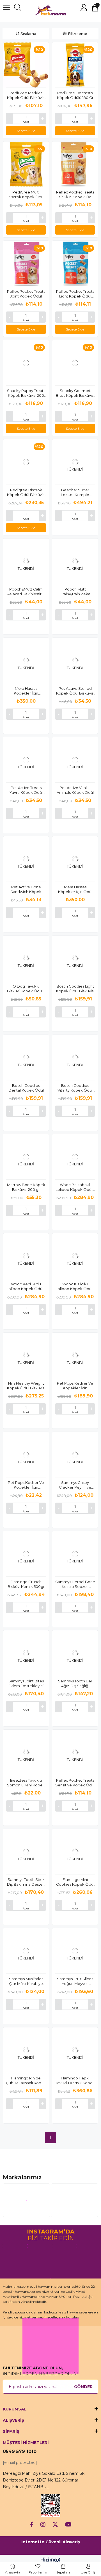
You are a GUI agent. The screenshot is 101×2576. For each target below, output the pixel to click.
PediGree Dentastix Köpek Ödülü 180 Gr (75, 95)
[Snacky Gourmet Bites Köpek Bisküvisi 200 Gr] (75, 363)
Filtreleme (78, 34)
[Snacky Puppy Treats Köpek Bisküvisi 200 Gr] (26, 363)
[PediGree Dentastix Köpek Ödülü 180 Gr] (75, 65)
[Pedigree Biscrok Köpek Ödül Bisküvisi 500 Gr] (26, 462)
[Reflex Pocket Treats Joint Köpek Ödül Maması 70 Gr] (26, 264)
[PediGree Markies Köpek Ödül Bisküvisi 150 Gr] (26, 65)
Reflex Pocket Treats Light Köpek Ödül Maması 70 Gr (75, 294)
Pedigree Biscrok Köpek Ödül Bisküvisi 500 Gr (26, 492)
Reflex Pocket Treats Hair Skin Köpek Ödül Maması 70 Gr (75, 195)
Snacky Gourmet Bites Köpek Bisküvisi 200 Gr (75, 393)
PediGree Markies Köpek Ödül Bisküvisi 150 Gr (26, 95)
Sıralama (28, 34)
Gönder (83, 2387)
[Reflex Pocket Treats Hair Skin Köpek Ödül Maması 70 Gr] (75, 164)
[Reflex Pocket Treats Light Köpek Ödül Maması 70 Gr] (75, 264)
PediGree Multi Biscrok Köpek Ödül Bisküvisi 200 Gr (26, 195)
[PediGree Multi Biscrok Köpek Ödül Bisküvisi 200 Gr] (26, 164)
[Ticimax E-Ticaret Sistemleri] (51, 2560)
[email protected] (20, 2462)
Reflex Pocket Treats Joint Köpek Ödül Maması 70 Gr (26, 294)
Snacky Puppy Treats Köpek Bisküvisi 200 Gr (26, 393)
